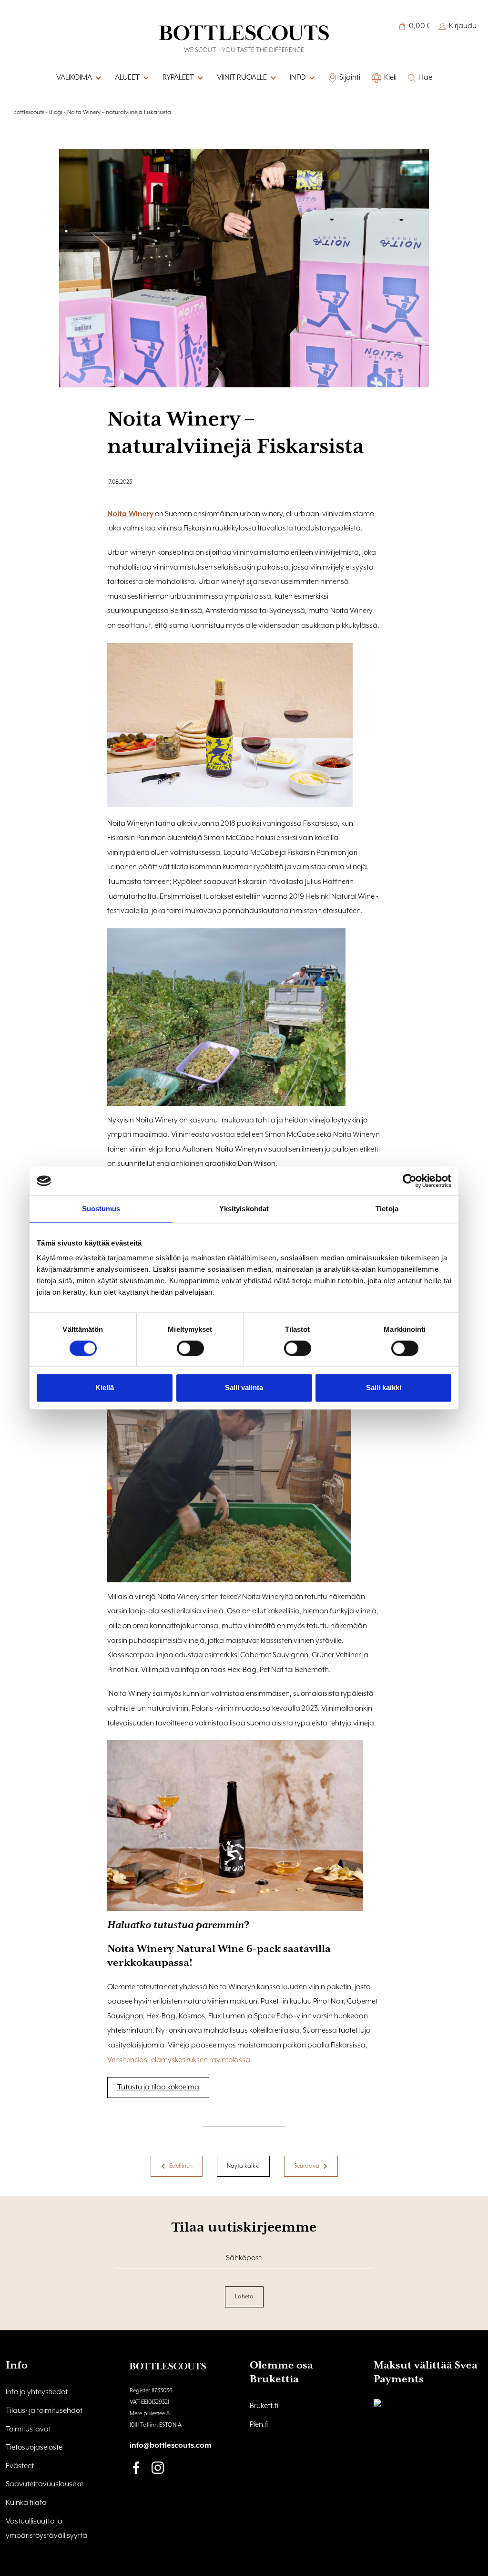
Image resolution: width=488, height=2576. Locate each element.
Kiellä (105, 1388)
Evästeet (20, 2466)
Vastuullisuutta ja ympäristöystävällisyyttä (46, 2529)
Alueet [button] (127, 78)
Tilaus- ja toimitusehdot (44, 2411)
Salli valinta (244, 1388)
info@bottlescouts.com (171, 2446)
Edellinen (181, 2166)
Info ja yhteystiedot (37, 2392)
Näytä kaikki (243, 2166)
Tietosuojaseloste (34, 2448)
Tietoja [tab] (387, 1209)
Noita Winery (130, 514)
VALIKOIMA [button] (74, 78)
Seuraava (307, 2166)
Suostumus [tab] (101, 1209)
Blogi (56, 112)
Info (298, 78)
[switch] (190, 1348)
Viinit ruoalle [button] (242, 78)
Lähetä (244, 2297)
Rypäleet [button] (178, 78)
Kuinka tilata (26, 2503)
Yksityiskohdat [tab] (244, 1209)
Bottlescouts (29, 112)
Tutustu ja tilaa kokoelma (158, 2088)
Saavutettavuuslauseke (45, 2484)
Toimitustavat (28, 2430)
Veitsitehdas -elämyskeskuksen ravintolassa (179, 2060)
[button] (311, 78)
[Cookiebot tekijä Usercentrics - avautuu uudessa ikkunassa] (410, 1181)
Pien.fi (259, 2425)
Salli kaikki (384, 1388)
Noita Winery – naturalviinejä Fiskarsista (119, 112)
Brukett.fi (264, 2406)
